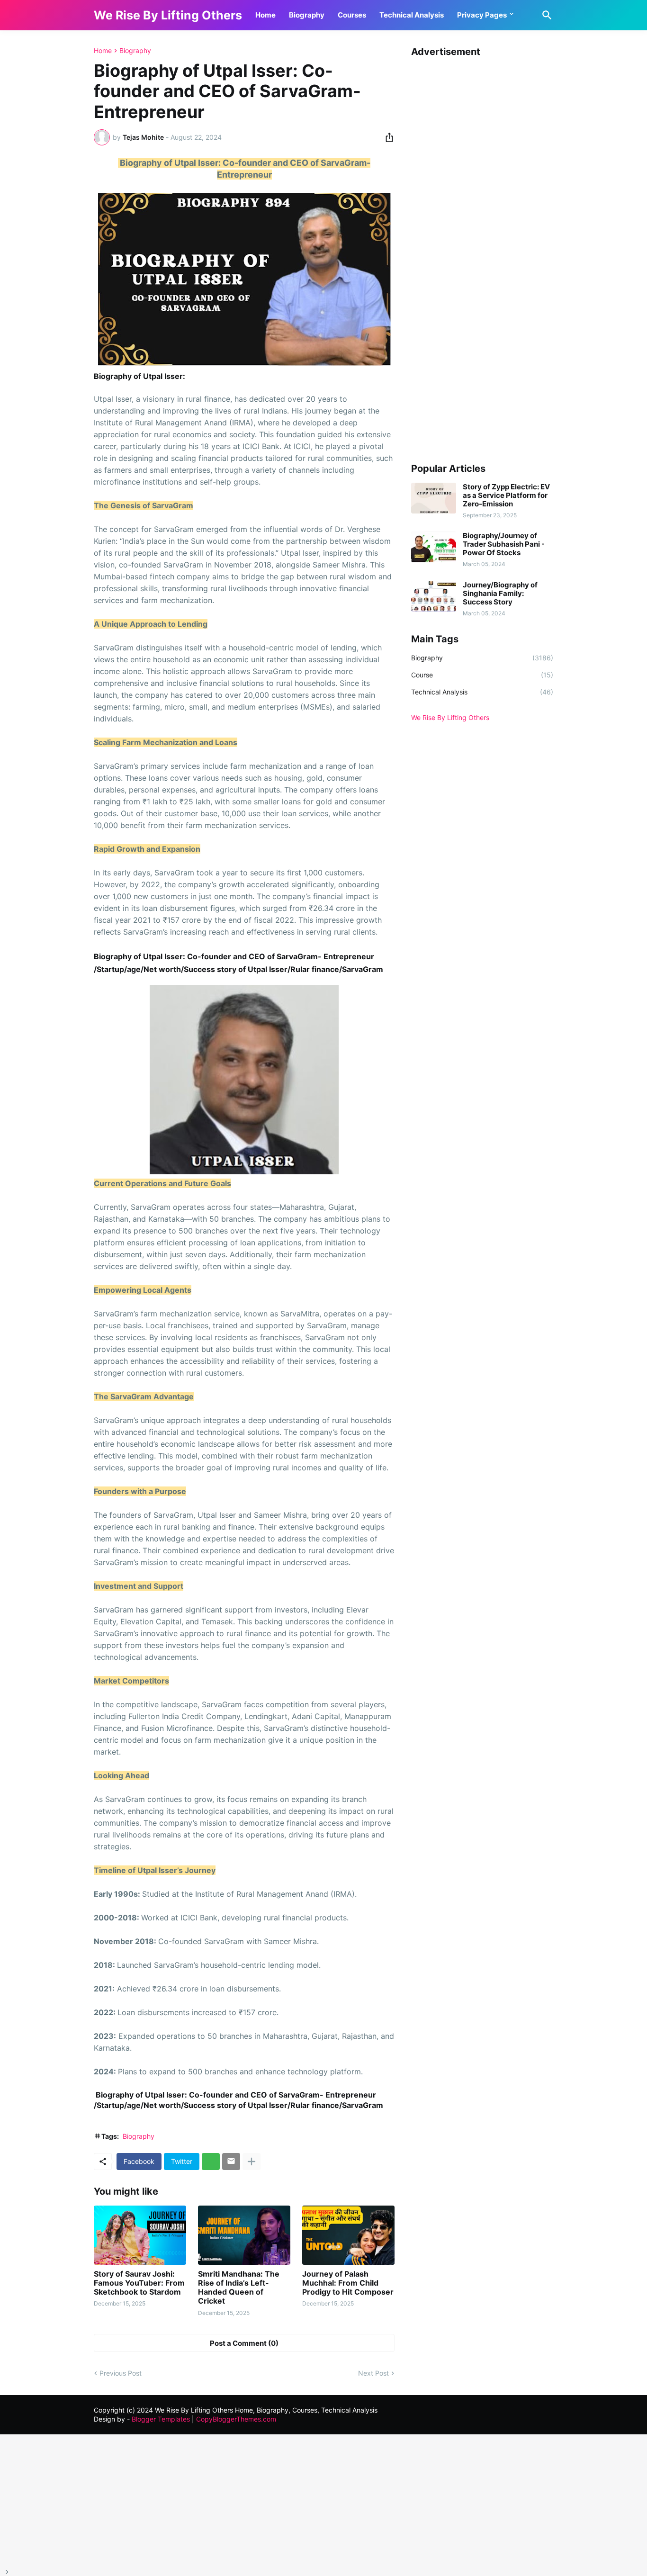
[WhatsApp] (211, 2162)
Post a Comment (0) (244, 2343)
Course (482, 675)
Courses (352, 15)
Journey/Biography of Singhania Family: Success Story (500, 594)
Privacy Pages (482, 15)
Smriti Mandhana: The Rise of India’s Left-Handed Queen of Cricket (239, 2288)
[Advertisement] (482, 255)
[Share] (386, 137)
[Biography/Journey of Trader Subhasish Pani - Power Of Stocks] (434, 547)
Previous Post (121, 2373)
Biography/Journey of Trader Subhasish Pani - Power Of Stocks (504, 544)
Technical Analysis (412, 15)
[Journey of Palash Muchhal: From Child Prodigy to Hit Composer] (348, 2235)
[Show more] (252, 2162)
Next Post (373, 2373)
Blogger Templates (161, 2419)
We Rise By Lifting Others (168, 15)
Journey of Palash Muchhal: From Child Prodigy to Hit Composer (348, 2283)
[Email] (231, 2162)
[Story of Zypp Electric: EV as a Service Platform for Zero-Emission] (434, 498)
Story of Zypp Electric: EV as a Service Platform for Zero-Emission (506, 495)
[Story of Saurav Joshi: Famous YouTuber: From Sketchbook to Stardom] (140, 2235)
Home (265, 15)
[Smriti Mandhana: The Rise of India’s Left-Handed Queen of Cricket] (244, 2235)
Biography (307, 15)
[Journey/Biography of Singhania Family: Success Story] (434, 596)
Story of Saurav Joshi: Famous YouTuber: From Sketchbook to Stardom (139, 2283)
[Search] (545, 15)
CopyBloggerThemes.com (236, 2419)
